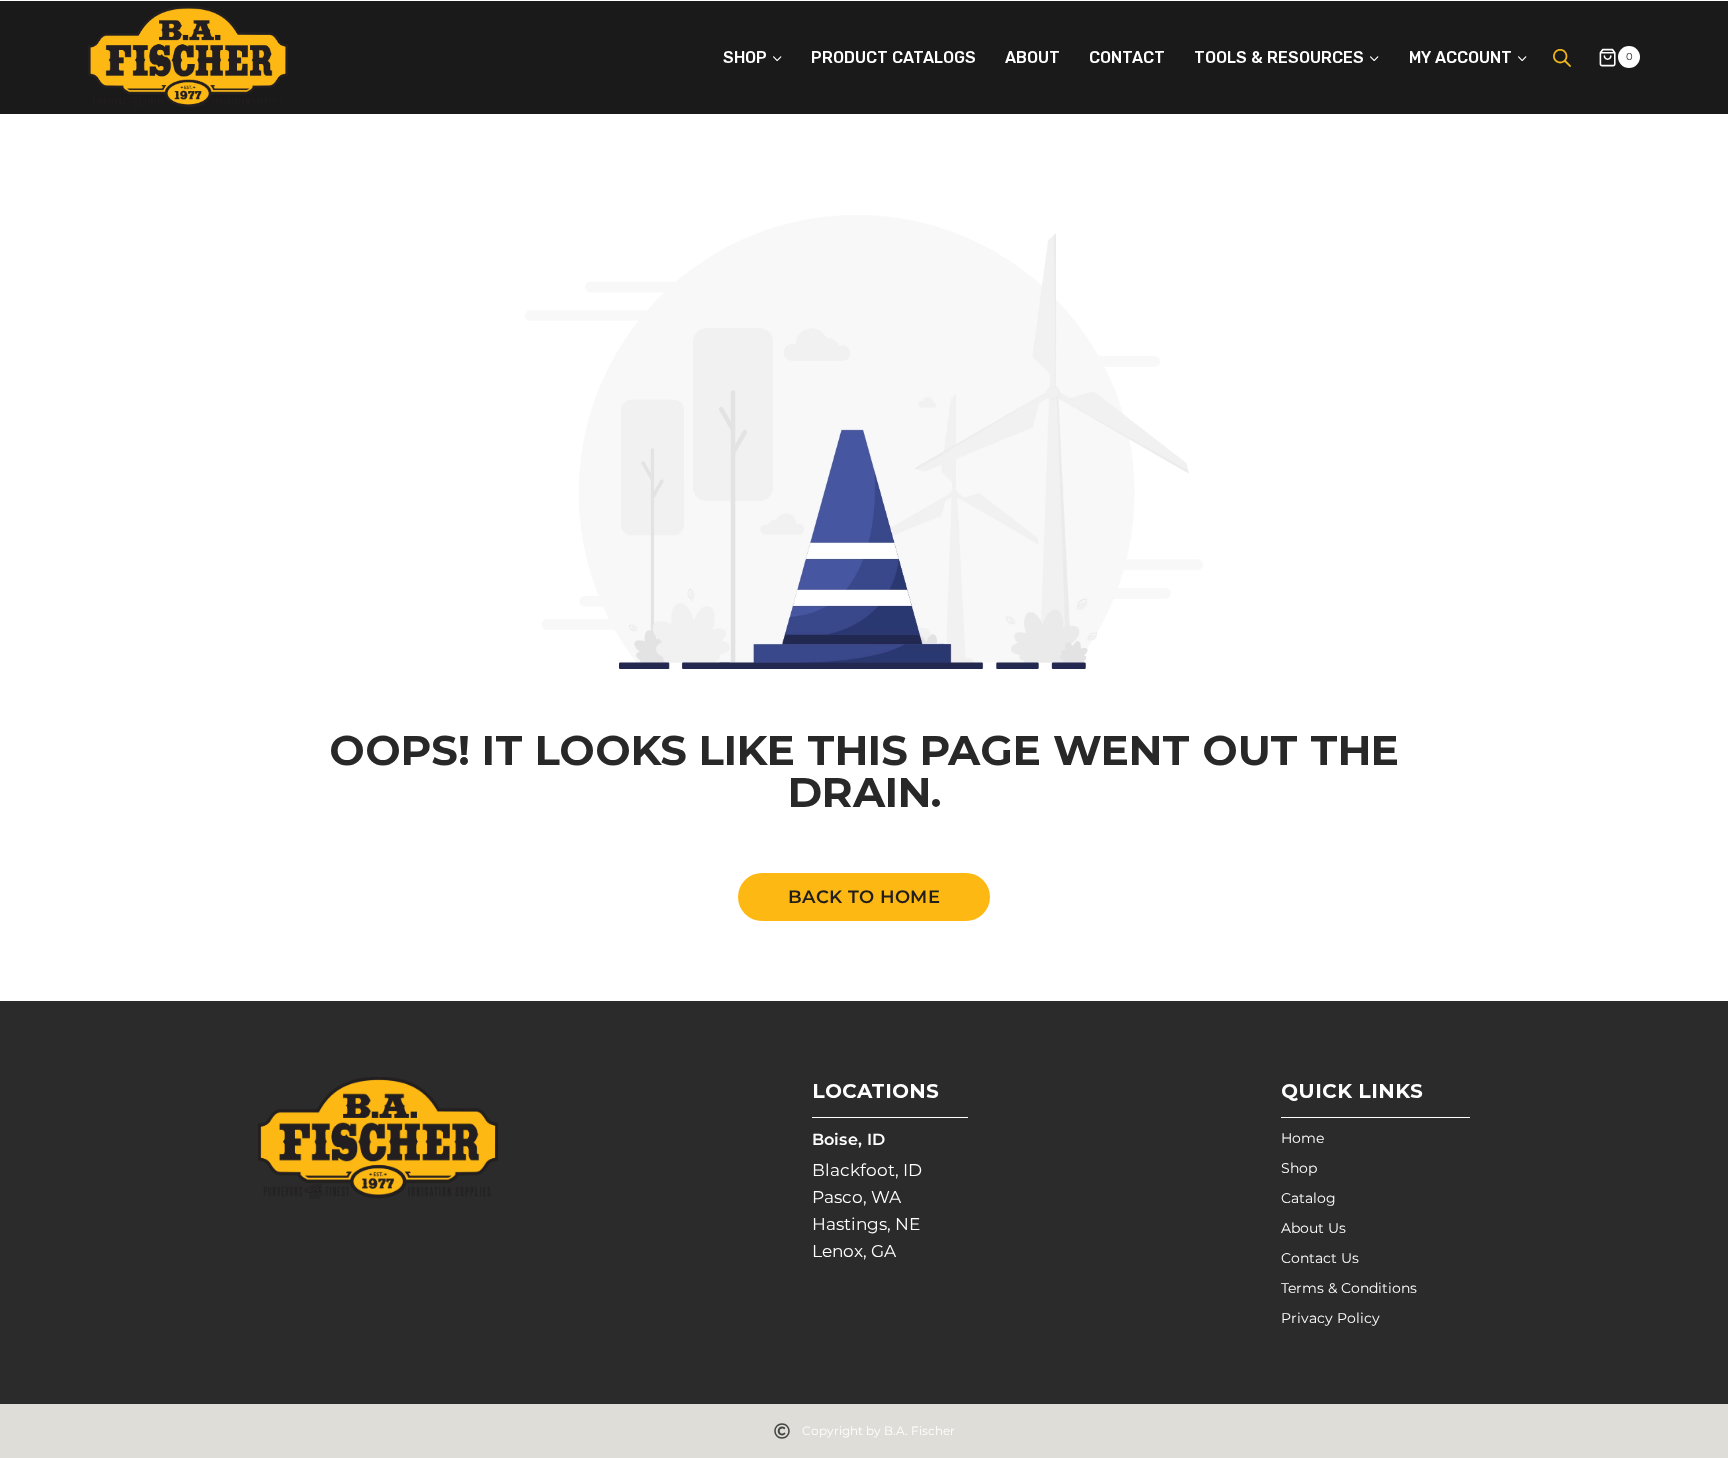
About (1032, 57)
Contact (1127, 57)
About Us (1313, 1228)
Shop (1299, 1168)
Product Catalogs (893, 57)
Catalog (1308, 1198)
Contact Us (1320, 1258)
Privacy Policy (1330, 1318)
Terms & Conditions (1349, 1288)
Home (1302, 1138)
